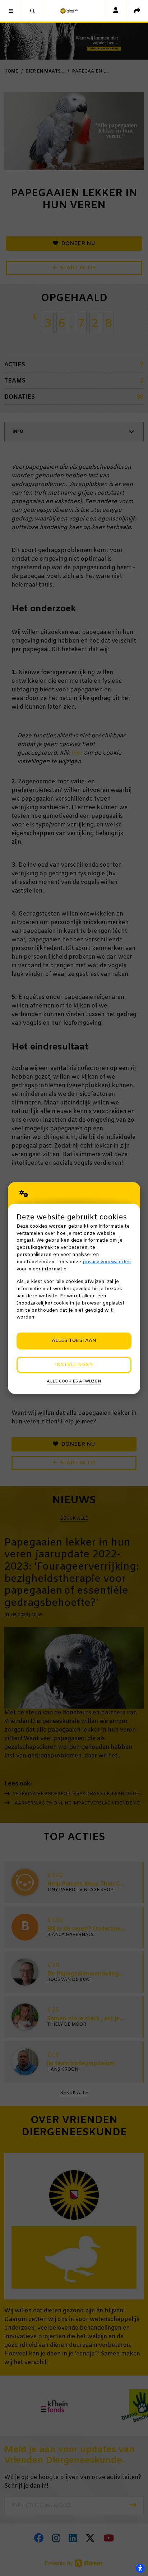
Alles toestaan (74, 1341)
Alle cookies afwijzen (74, 1381)
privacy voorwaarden (107, 1262)
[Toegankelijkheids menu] (140, 2568)
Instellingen (74, 1365)
